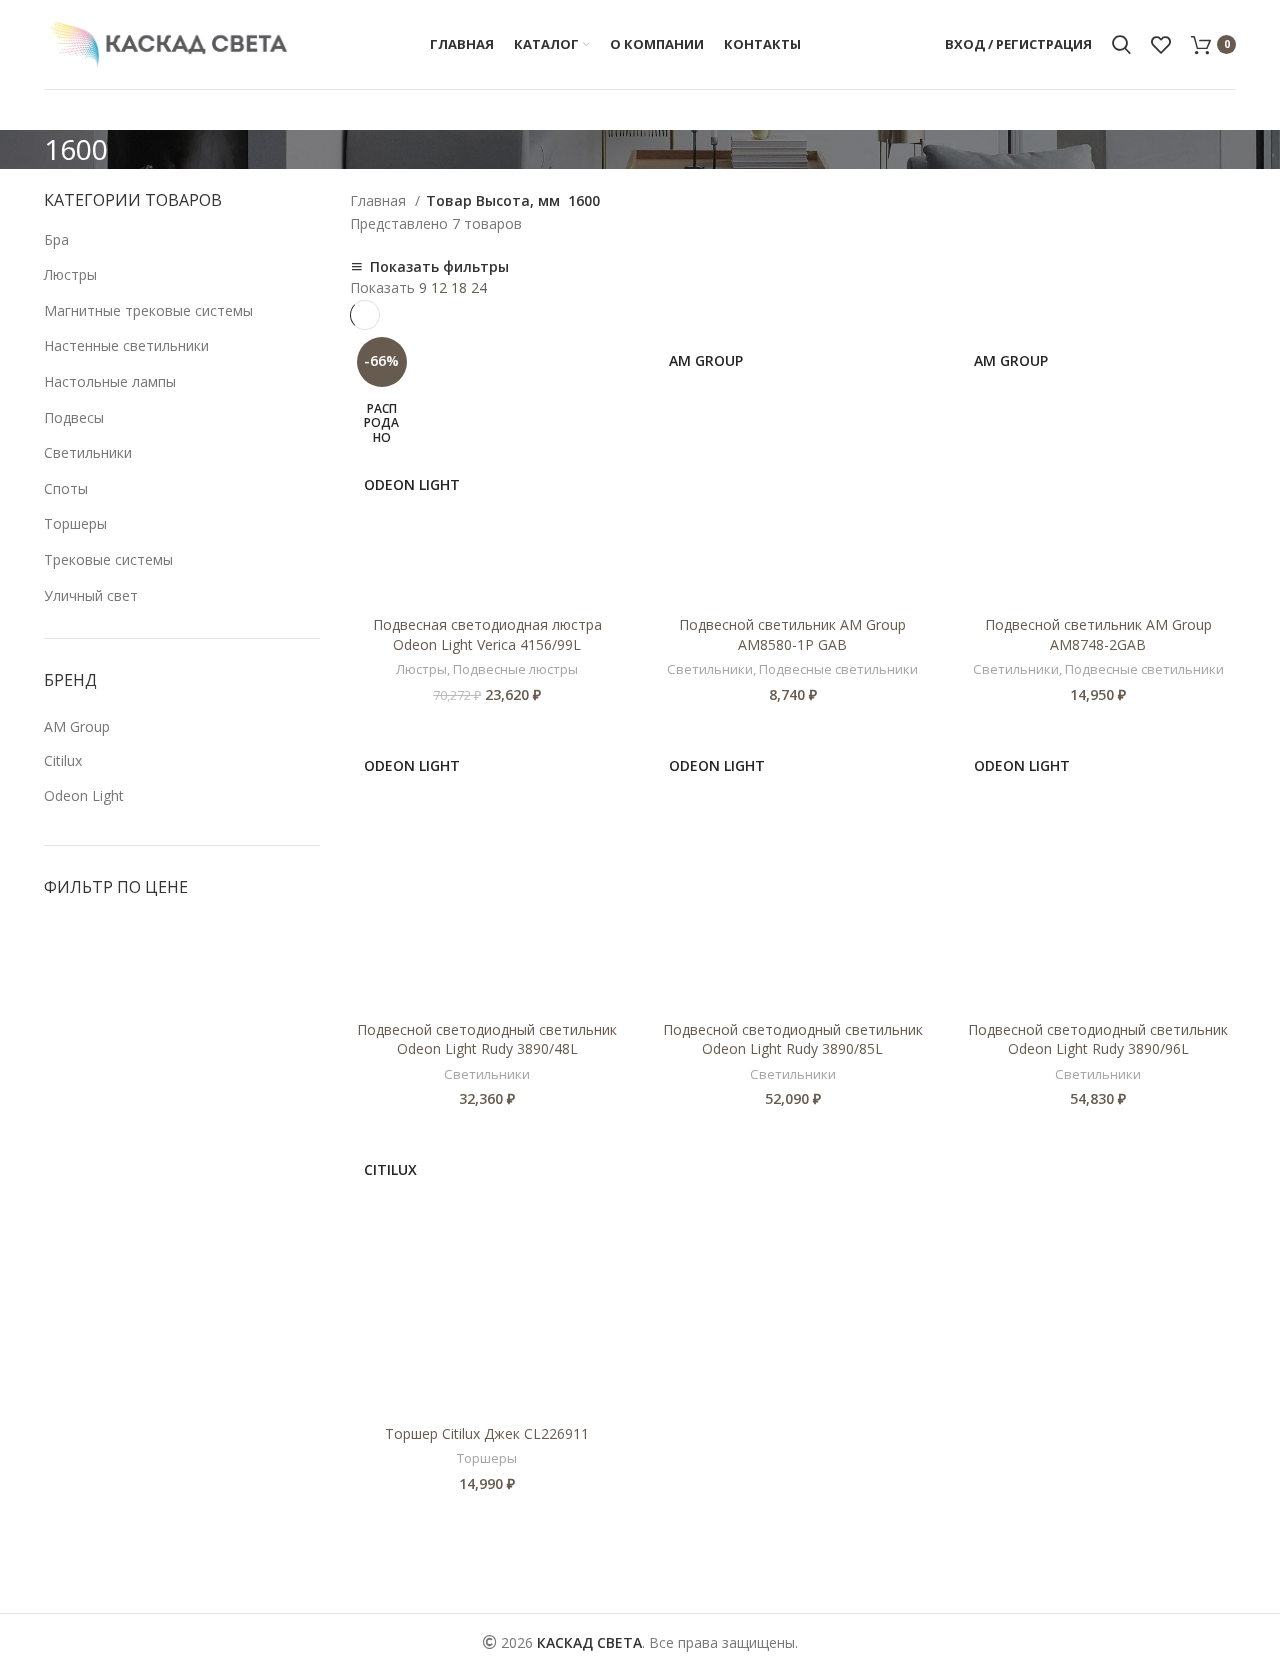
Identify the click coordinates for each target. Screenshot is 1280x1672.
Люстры (70, 274)
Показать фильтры (439, 267)
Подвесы (74, 417)
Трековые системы (108, 559)
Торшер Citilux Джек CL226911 (487, 1433)
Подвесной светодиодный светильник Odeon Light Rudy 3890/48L (487, 1039)
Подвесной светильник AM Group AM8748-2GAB (1098, 634)
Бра (56, 239)
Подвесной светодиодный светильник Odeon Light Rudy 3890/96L (1098, 1039)
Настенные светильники (126, 345)
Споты (66, 488)
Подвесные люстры (515, 669)
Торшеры (75, 523)
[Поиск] (1121, 45)
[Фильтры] (25, 1647)
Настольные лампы (110, 381)
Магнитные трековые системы (148, 310)
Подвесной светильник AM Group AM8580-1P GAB (792, 634)
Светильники (88, 452)
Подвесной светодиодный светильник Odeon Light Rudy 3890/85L (793, 1039)
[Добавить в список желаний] (610, 407)
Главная (380, 200)
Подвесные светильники (838, 669)
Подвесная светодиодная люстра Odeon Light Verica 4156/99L (487, 634)
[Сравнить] (610, 362)
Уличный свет (91, 595)
